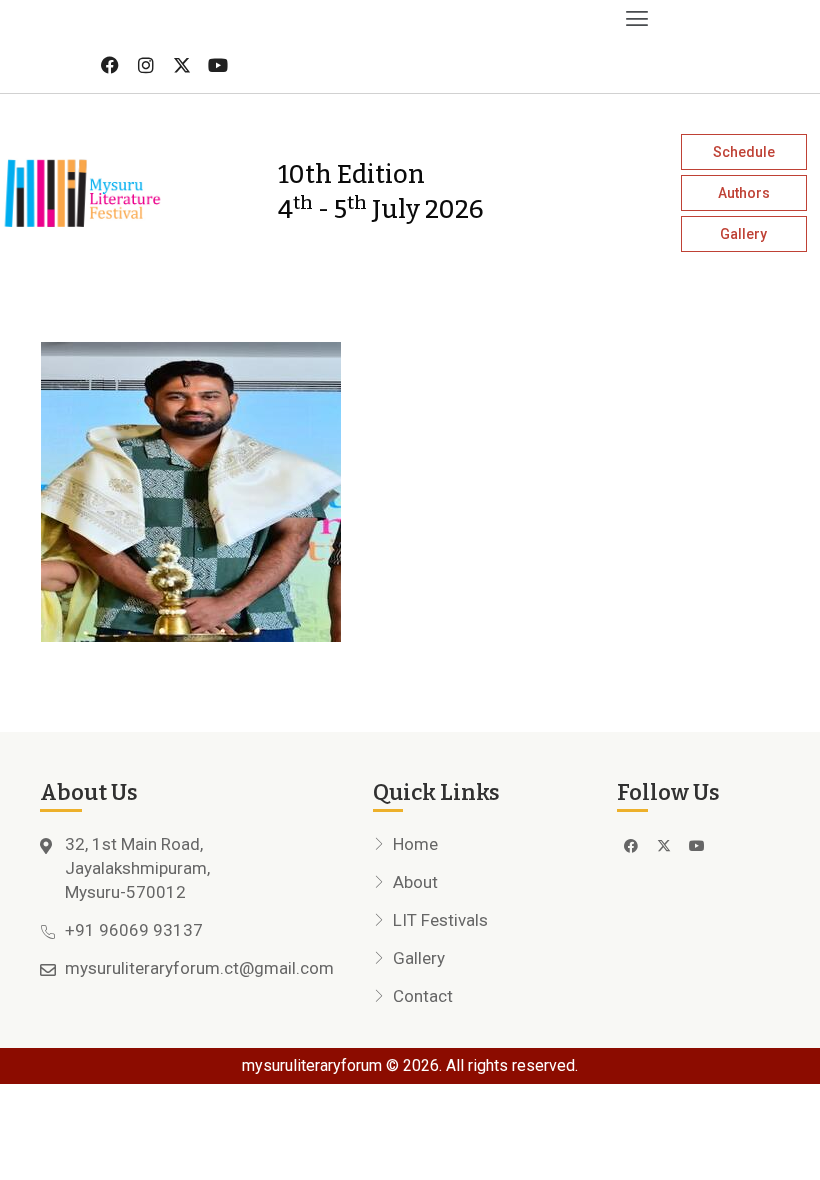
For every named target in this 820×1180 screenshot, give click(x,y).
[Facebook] (110, 65)
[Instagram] (146, 65)
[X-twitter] (182, 65)
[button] (328, 18)
